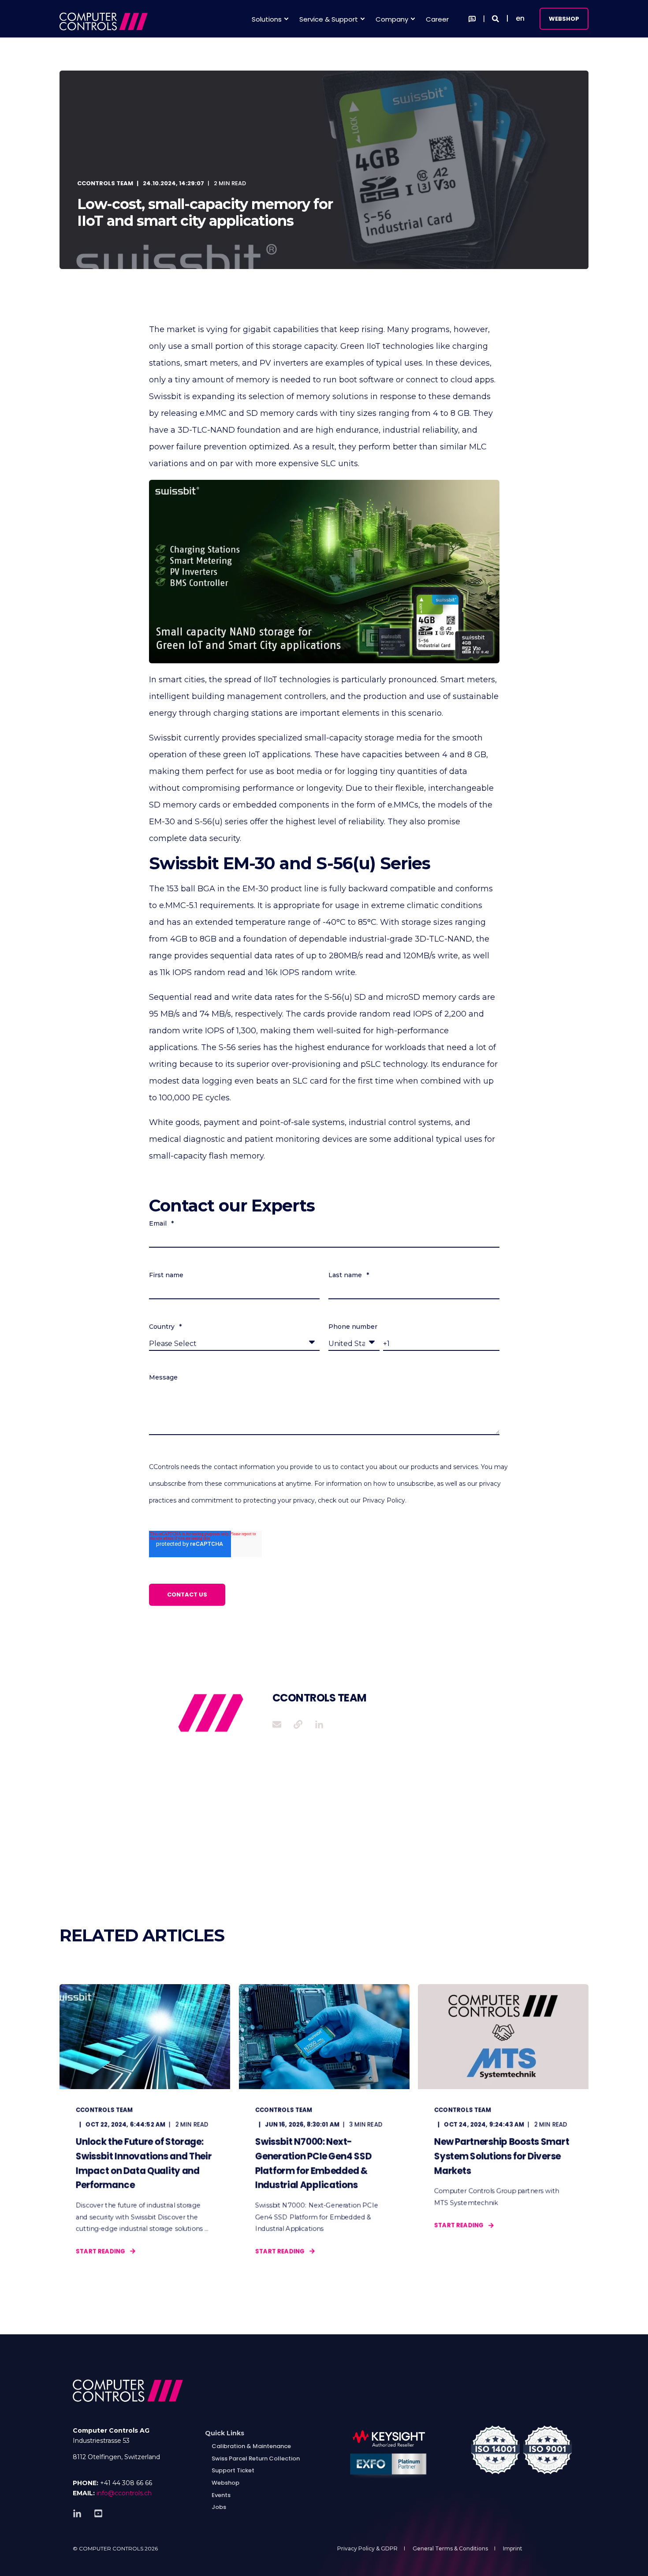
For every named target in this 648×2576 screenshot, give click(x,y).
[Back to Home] (104, 19)
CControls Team (105, 183)
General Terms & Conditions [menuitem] (450, 2548)
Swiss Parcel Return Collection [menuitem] (256, 2458)
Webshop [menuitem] (225, 2483)
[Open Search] (496, 18)
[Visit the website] (298, 1724)
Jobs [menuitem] (219, 2507)
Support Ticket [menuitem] (233, 2470)
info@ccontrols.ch (124, 2493)
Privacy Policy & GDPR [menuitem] (367, 2548)
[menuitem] (225, 2433)
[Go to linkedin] (316, 1724)
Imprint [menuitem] (513, 2548)
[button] (18, 2558)
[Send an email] (280, 1724)
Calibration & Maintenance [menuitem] (251, 2446)
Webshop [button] (564, 18)
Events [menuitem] (221, 2495)
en (520, 18)
